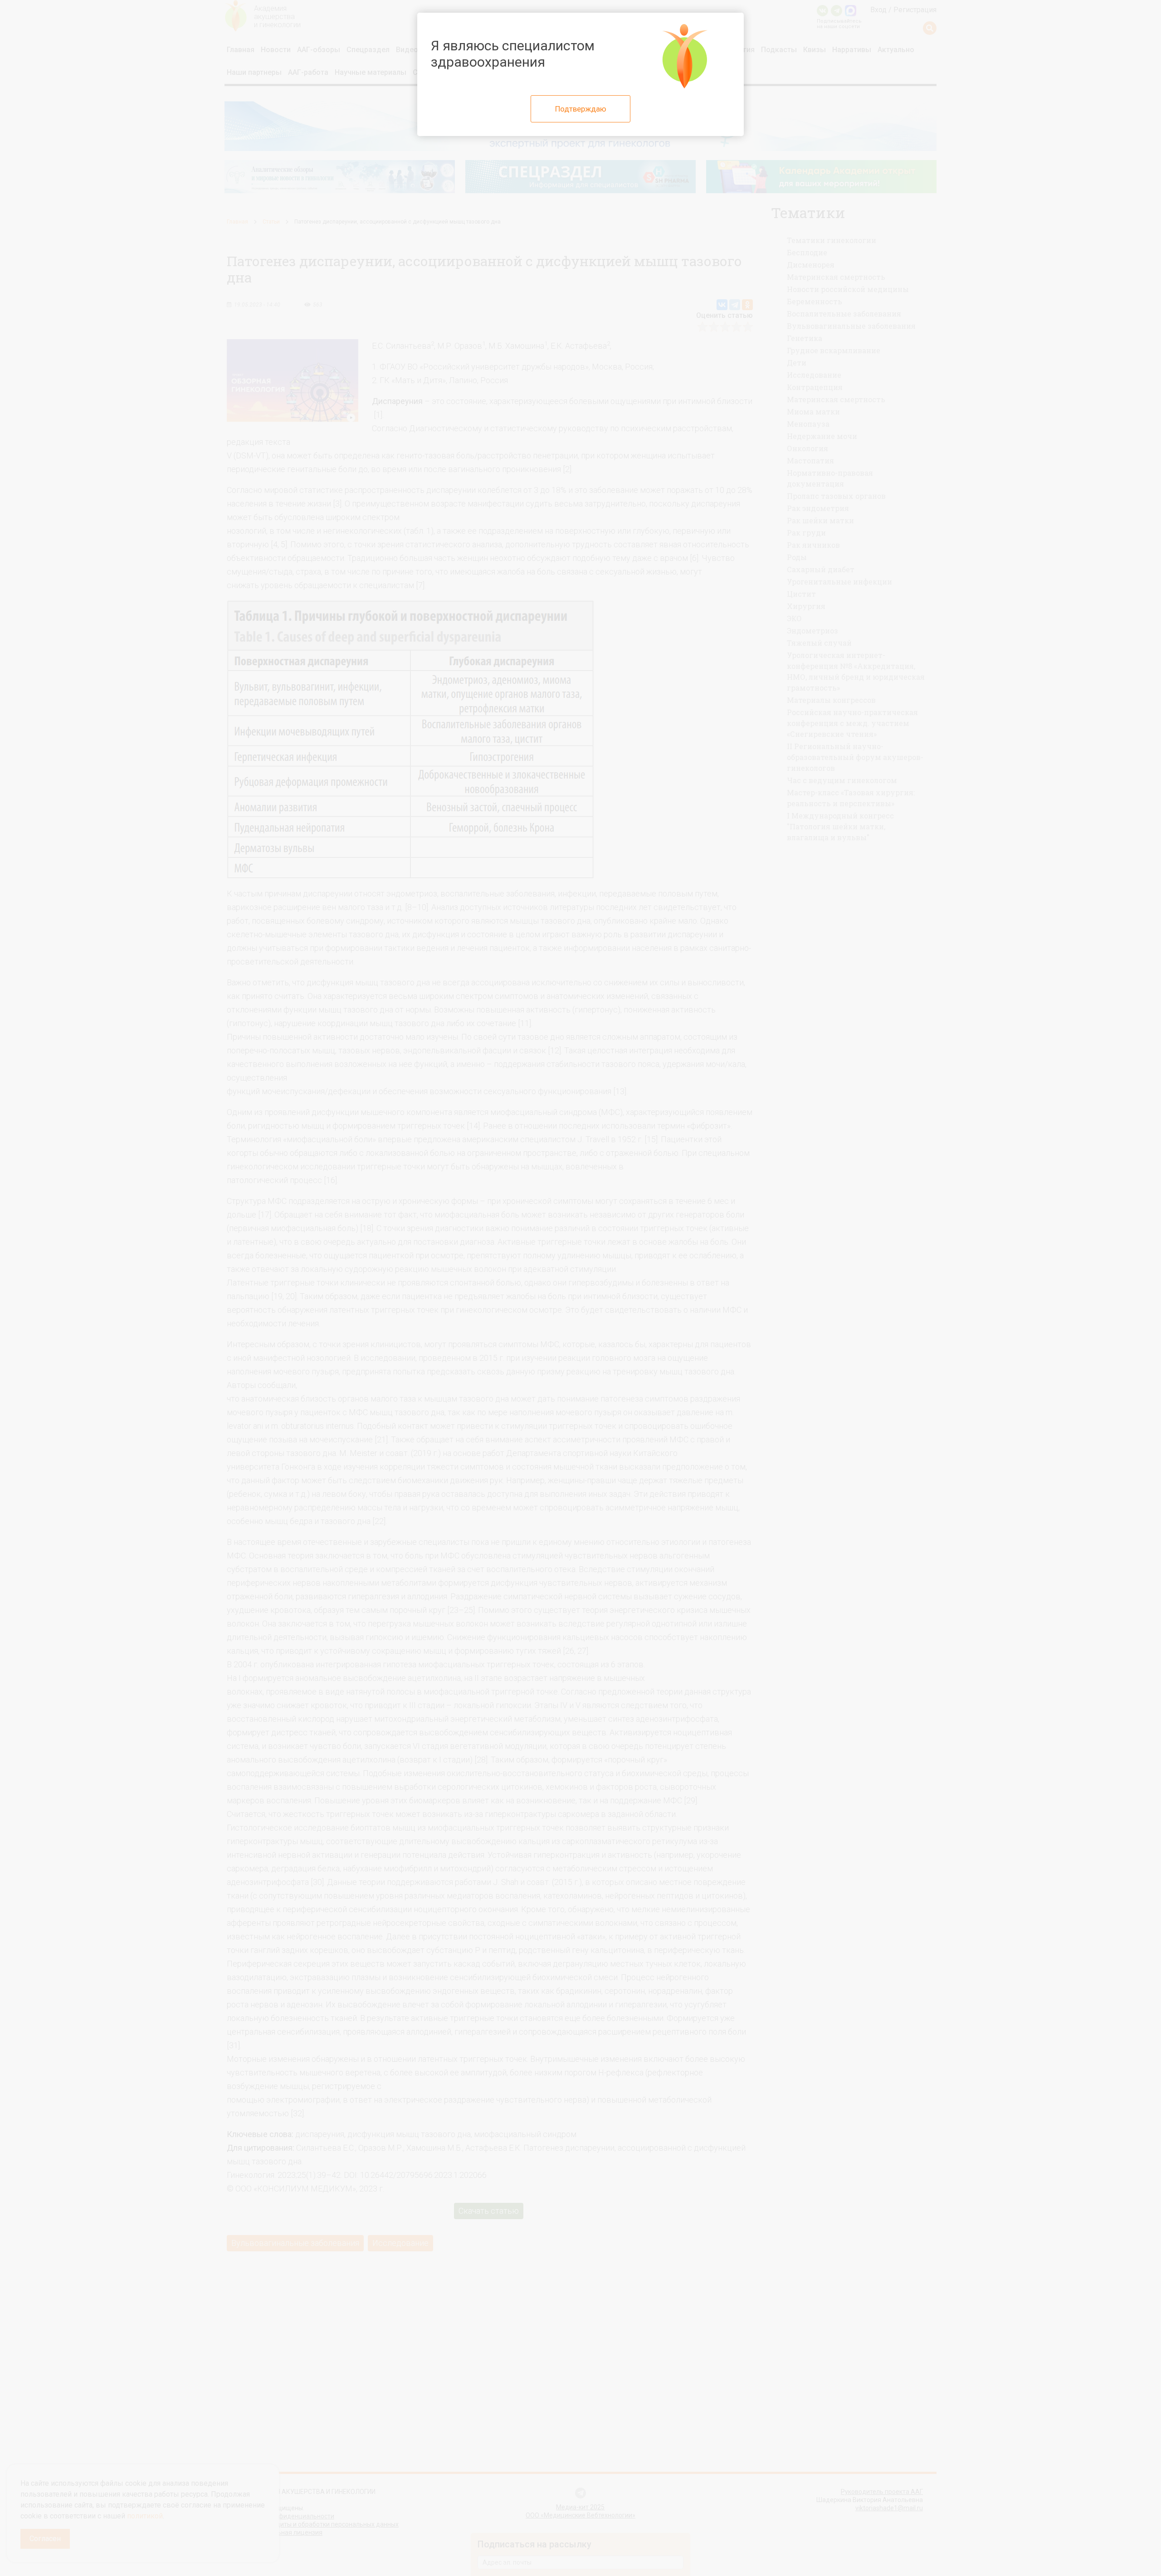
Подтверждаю (581, 109)
